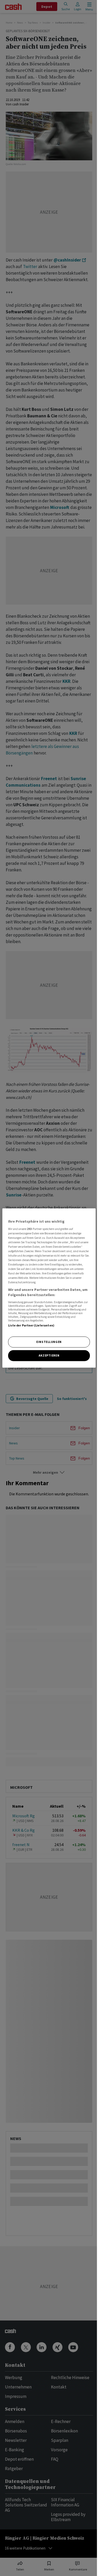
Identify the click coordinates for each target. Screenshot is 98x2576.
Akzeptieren (49, 1355)
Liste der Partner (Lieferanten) (31, 1325)
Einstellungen (49, 1342)
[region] (49, 1288)
